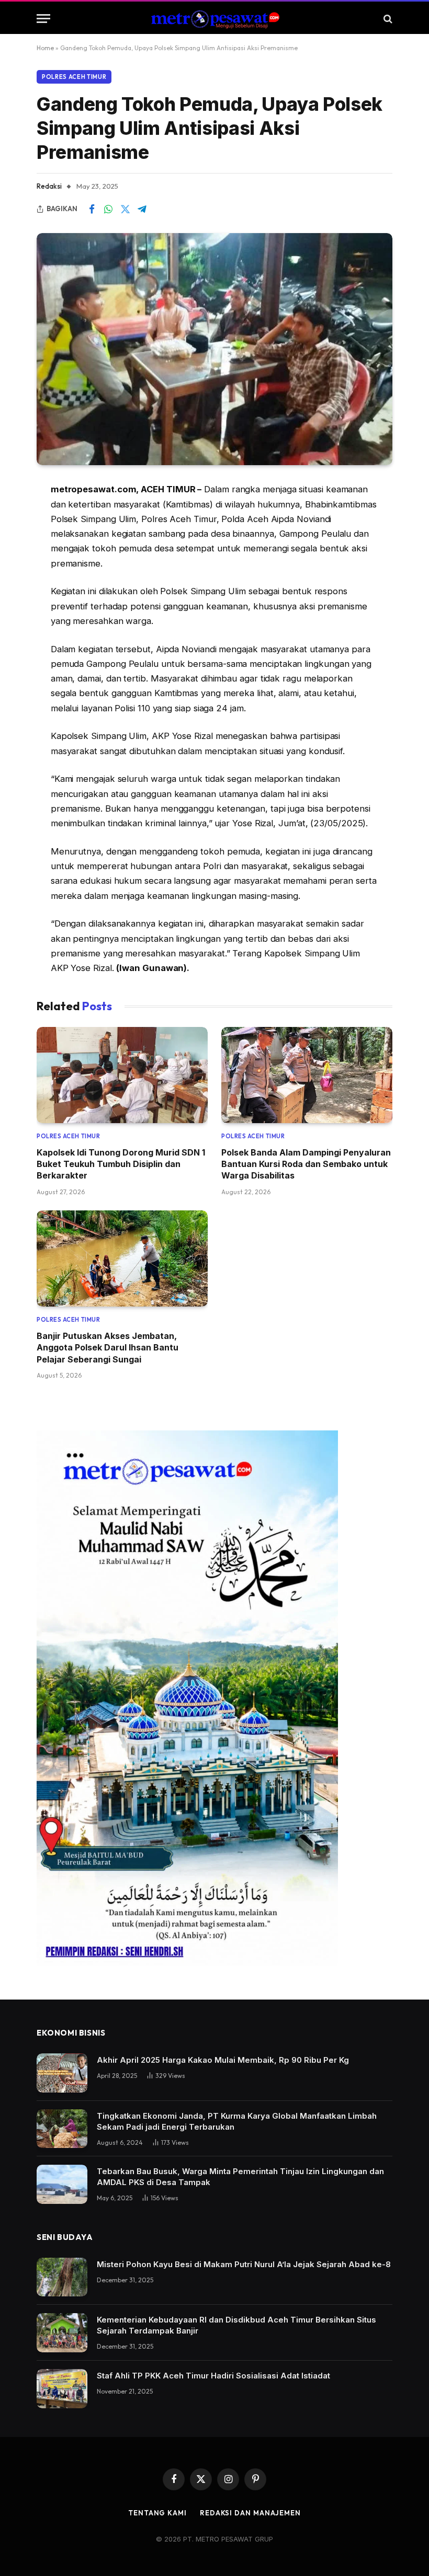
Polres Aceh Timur (74, 77)
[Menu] (43, 19)
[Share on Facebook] (92, 209)
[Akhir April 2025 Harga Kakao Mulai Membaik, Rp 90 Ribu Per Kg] (62, 2073)
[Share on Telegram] (142, 209)
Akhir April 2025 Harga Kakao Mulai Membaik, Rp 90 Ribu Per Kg (223, 2060)
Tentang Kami (157, 2513)
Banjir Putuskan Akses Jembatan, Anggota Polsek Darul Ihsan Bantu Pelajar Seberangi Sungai (108, 1348)
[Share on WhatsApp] (108, 209)
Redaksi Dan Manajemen (250, 2513)
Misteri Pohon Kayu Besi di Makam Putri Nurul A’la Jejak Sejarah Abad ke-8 (244, 2264)
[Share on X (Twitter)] (125, 209)
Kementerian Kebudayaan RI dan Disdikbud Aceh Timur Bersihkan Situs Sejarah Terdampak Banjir (236, 2325)
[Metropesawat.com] (215, 19)
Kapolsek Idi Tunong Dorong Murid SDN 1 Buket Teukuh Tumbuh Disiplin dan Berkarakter (121, 1164)
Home (45, 48)
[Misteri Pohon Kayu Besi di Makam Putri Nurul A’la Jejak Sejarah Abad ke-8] (62, 2277)
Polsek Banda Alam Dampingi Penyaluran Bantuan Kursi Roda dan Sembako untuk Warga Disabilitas (306, 1164)
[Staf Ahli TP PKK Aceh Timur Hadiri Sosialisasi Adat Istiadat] (62, 2389)
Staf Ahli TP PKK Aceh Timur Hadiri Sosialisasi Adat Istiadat (213, 2376)
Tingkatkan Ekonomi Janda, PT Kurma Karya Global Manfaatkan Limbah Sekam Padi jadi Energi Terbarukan (237, 2121)
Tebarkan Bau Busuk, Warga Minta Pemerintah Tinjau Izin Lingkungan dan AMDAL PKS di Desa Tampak (240, 2177)
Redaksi (49, 186)
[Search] (387, 19)
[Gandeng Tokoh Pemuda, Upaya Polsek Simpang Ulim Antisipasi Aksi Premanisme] (214, 349)
